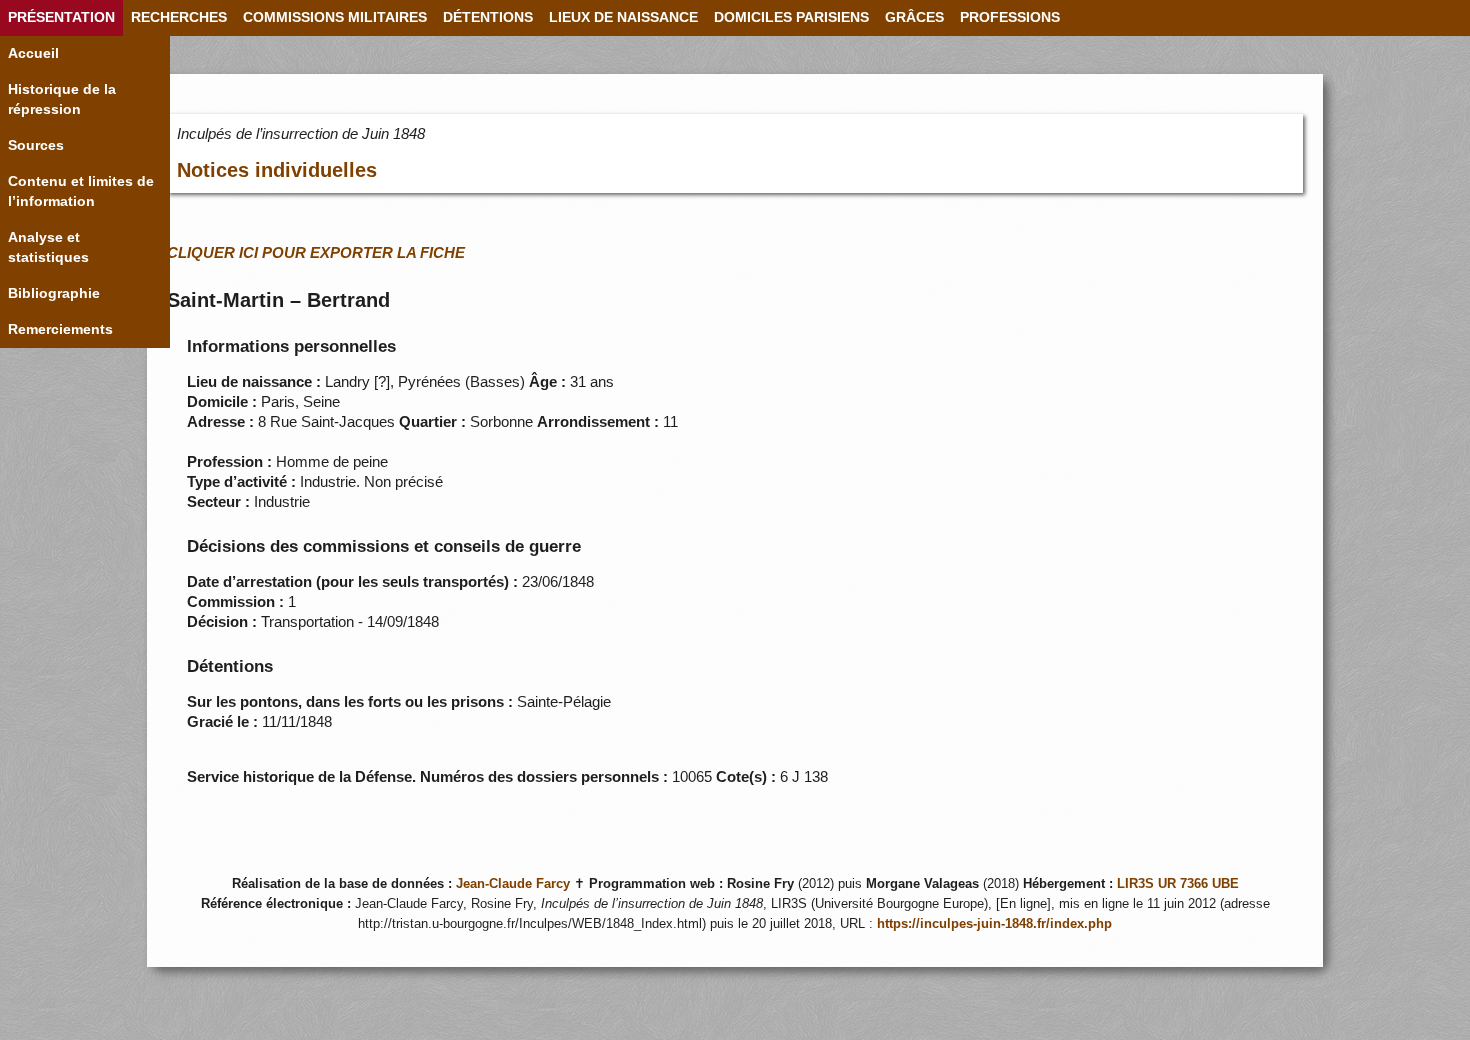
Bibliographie (54, 293)
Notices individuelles (277, 170)
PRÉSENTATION (61, 17)
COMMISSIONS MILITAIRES (335, 17)
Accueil (33, 53)
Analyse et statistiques (48, 247)
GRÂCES (914, 17)
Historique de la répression (62, 99)
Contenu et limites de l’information (81, 191)
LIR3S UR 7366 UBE (1178, 884)
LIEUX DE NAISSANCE (623, 17)
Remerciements (60, 329)
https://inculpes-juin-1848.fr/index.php (994, 924)
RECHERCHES (179, 17)
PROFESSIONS (1010, 17)
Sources (36, 145)
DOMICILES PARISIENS (791, 17)
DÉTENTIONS (488, 17)
